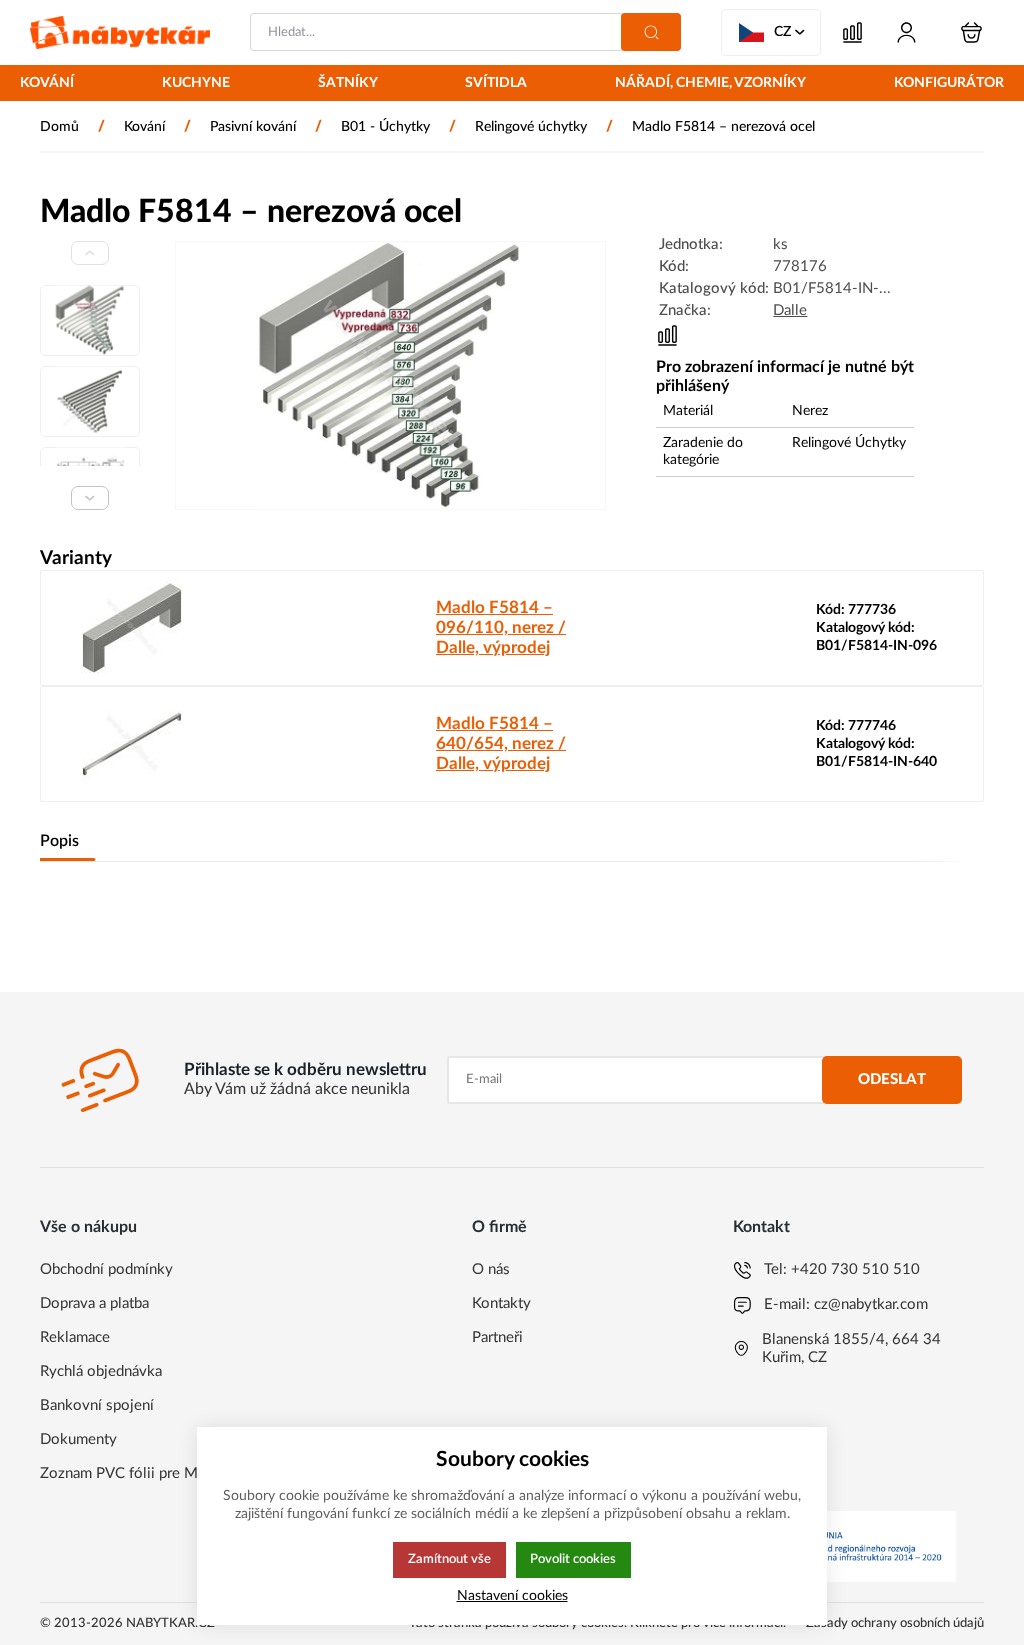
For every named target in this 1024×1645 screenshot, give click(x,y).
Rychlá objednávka (101, 1371)
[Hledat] (651, 32)
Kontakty (501, 1303)
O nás (491, 1269)
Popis (59, 841)
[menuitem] (47, 84)
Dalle (790, 310)
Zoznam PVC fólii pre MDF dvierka (154, 1473)
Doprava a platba (94, 1303)
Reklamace (75, 1337)
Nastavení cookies (512, 1595)
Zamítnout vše (449, 1559)
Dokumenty (78, 1439)
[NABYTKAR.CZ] (120, 32)
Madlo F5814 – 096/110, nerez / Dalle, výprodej (501, 627)
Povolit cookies (573, 1559)
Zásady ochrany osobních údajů (895, 1623)
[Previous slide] (90, 253)
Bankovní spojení (97, 1405)
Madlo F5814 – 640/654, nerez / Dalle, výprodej (501, 743)
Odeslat (892, 1079)
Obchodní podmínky (106, 1269)
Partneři (497, 1337)
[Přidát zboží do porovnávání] (667, 335)
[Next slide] (90, 498)
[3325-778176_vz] (390, 375)
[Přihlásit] (906, 32)
